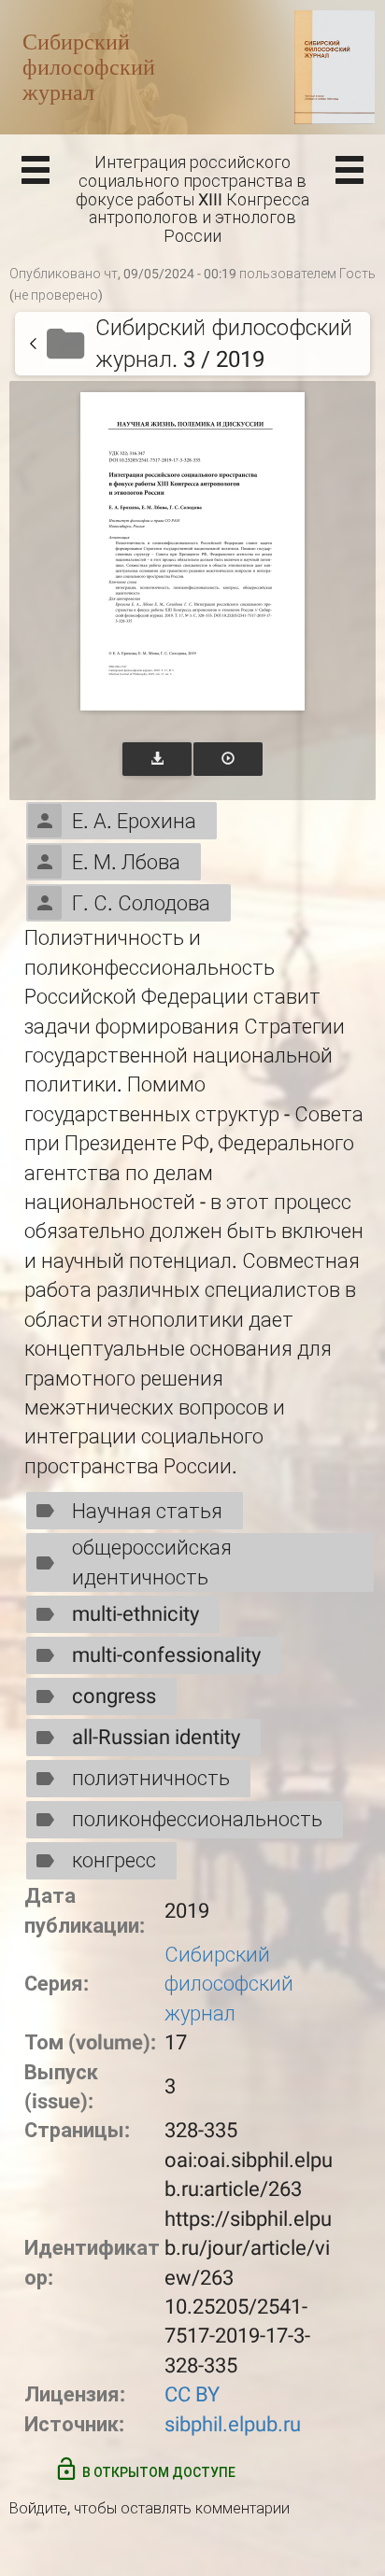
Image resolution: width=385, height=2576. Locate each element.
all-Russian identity (156, 1737)
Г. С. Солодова (141, 903)
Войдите (38, 2508)
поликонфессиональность (197, 1819)
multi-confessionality (166, 1655)
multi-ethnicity (135, 1614)
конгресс (114, 1860)
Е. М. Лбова (126, 862)
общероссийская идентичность (152, 1562)
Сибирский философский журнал (229, 1984)
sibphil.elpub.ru (233, 2424)
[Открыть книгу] (192, 551)
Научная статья (147, 1511)
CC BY (192, 2394)
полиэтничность (151, 1778)
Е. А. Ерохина (134, 821)
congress (114, 1696)
